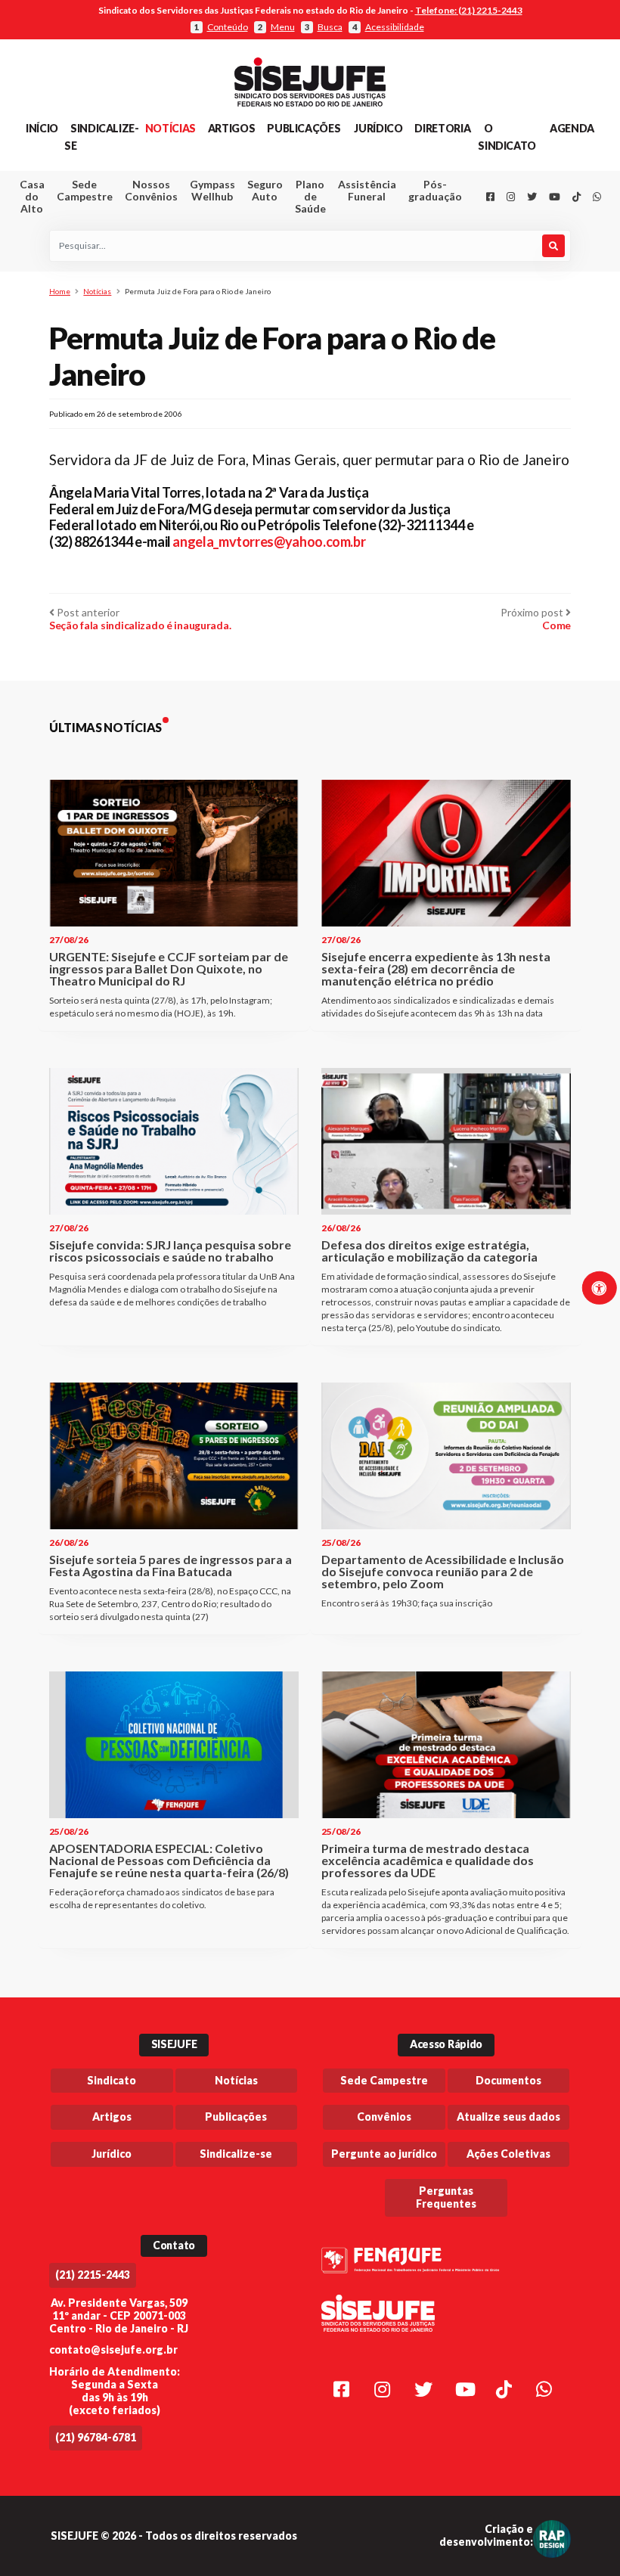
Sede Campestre (85, 190)
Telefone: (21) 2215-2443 (469, 10)
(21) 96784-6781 (96, 2437)
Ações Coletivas (508, 2154)
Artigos (231, 128)
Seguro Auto (265, 190)
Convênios (384, 2117)
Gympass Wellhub (212, 190)
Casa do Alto (32, 196)
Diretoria (442, 128)
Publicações (304, 128)
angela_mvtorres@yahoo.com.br (269, 542)
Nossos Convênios (151, 190)
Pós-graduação (435, 190)
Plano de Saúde (310, 196)
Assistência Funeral (367, 190)
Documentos (508, 2080)
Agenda (572, 128)
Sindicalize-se (236, 2154)
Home (60, 291)
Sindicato (112, 2080)
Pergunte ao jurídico (384, 2154)
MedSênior (363, 264)
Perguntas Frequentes (446, 2197)
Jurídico (378, 128)
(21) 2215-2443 (93, 2275)
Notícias (170, 128)
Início (42, 128)
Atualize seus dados (508, 2117)
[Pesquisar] (553, 246)
